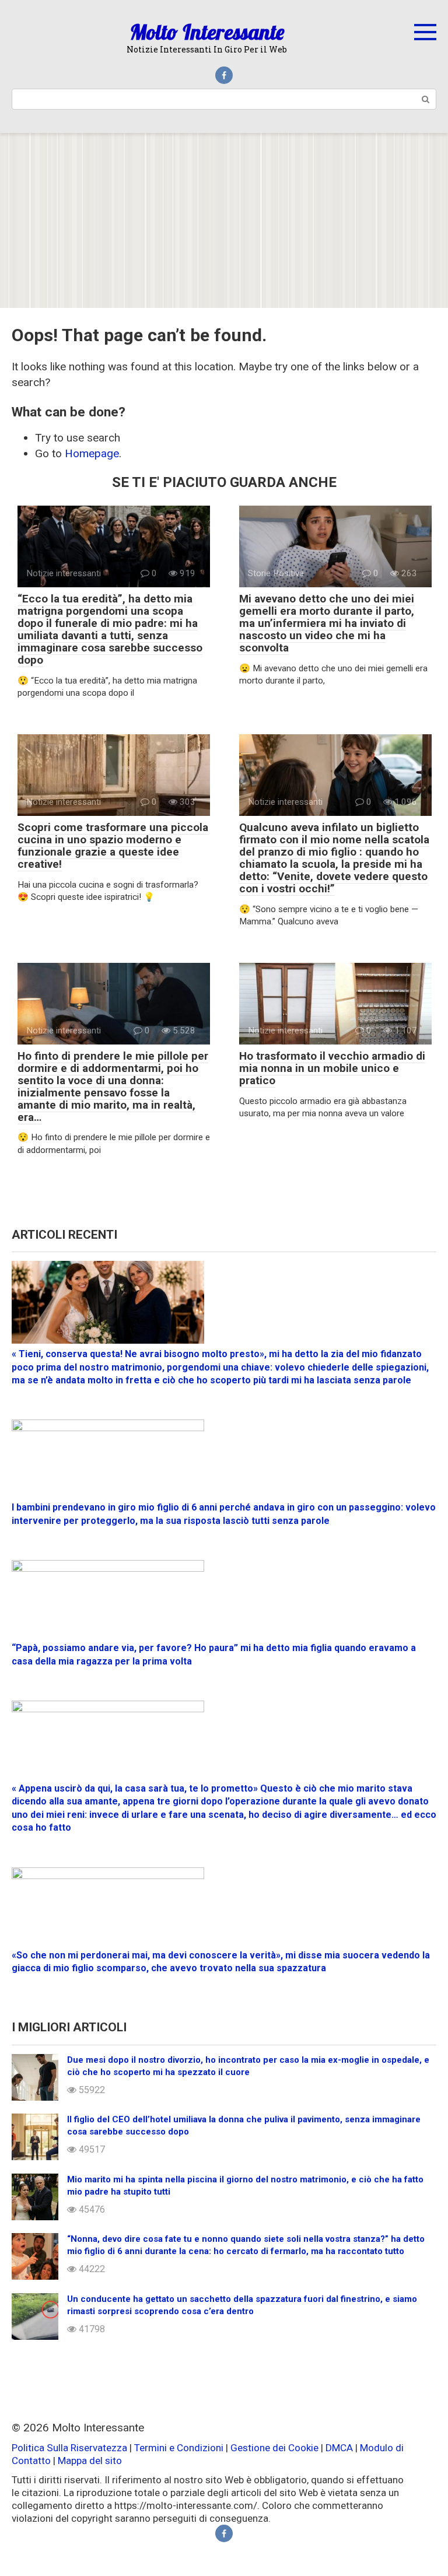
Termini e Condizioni (179, 2448)
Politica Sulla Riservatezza (71, 2448)
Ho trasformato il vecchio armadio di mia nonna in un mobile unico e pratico (332, 1068)
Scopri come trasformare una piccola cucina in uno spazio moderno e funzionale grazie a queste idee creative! (113, 846)
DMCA (339, 2448)
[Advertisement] (224, 220)
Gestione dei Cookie (274, 2448)
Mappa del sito (90, 2461)
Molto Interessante (207, 32)
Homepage (92, 453)
